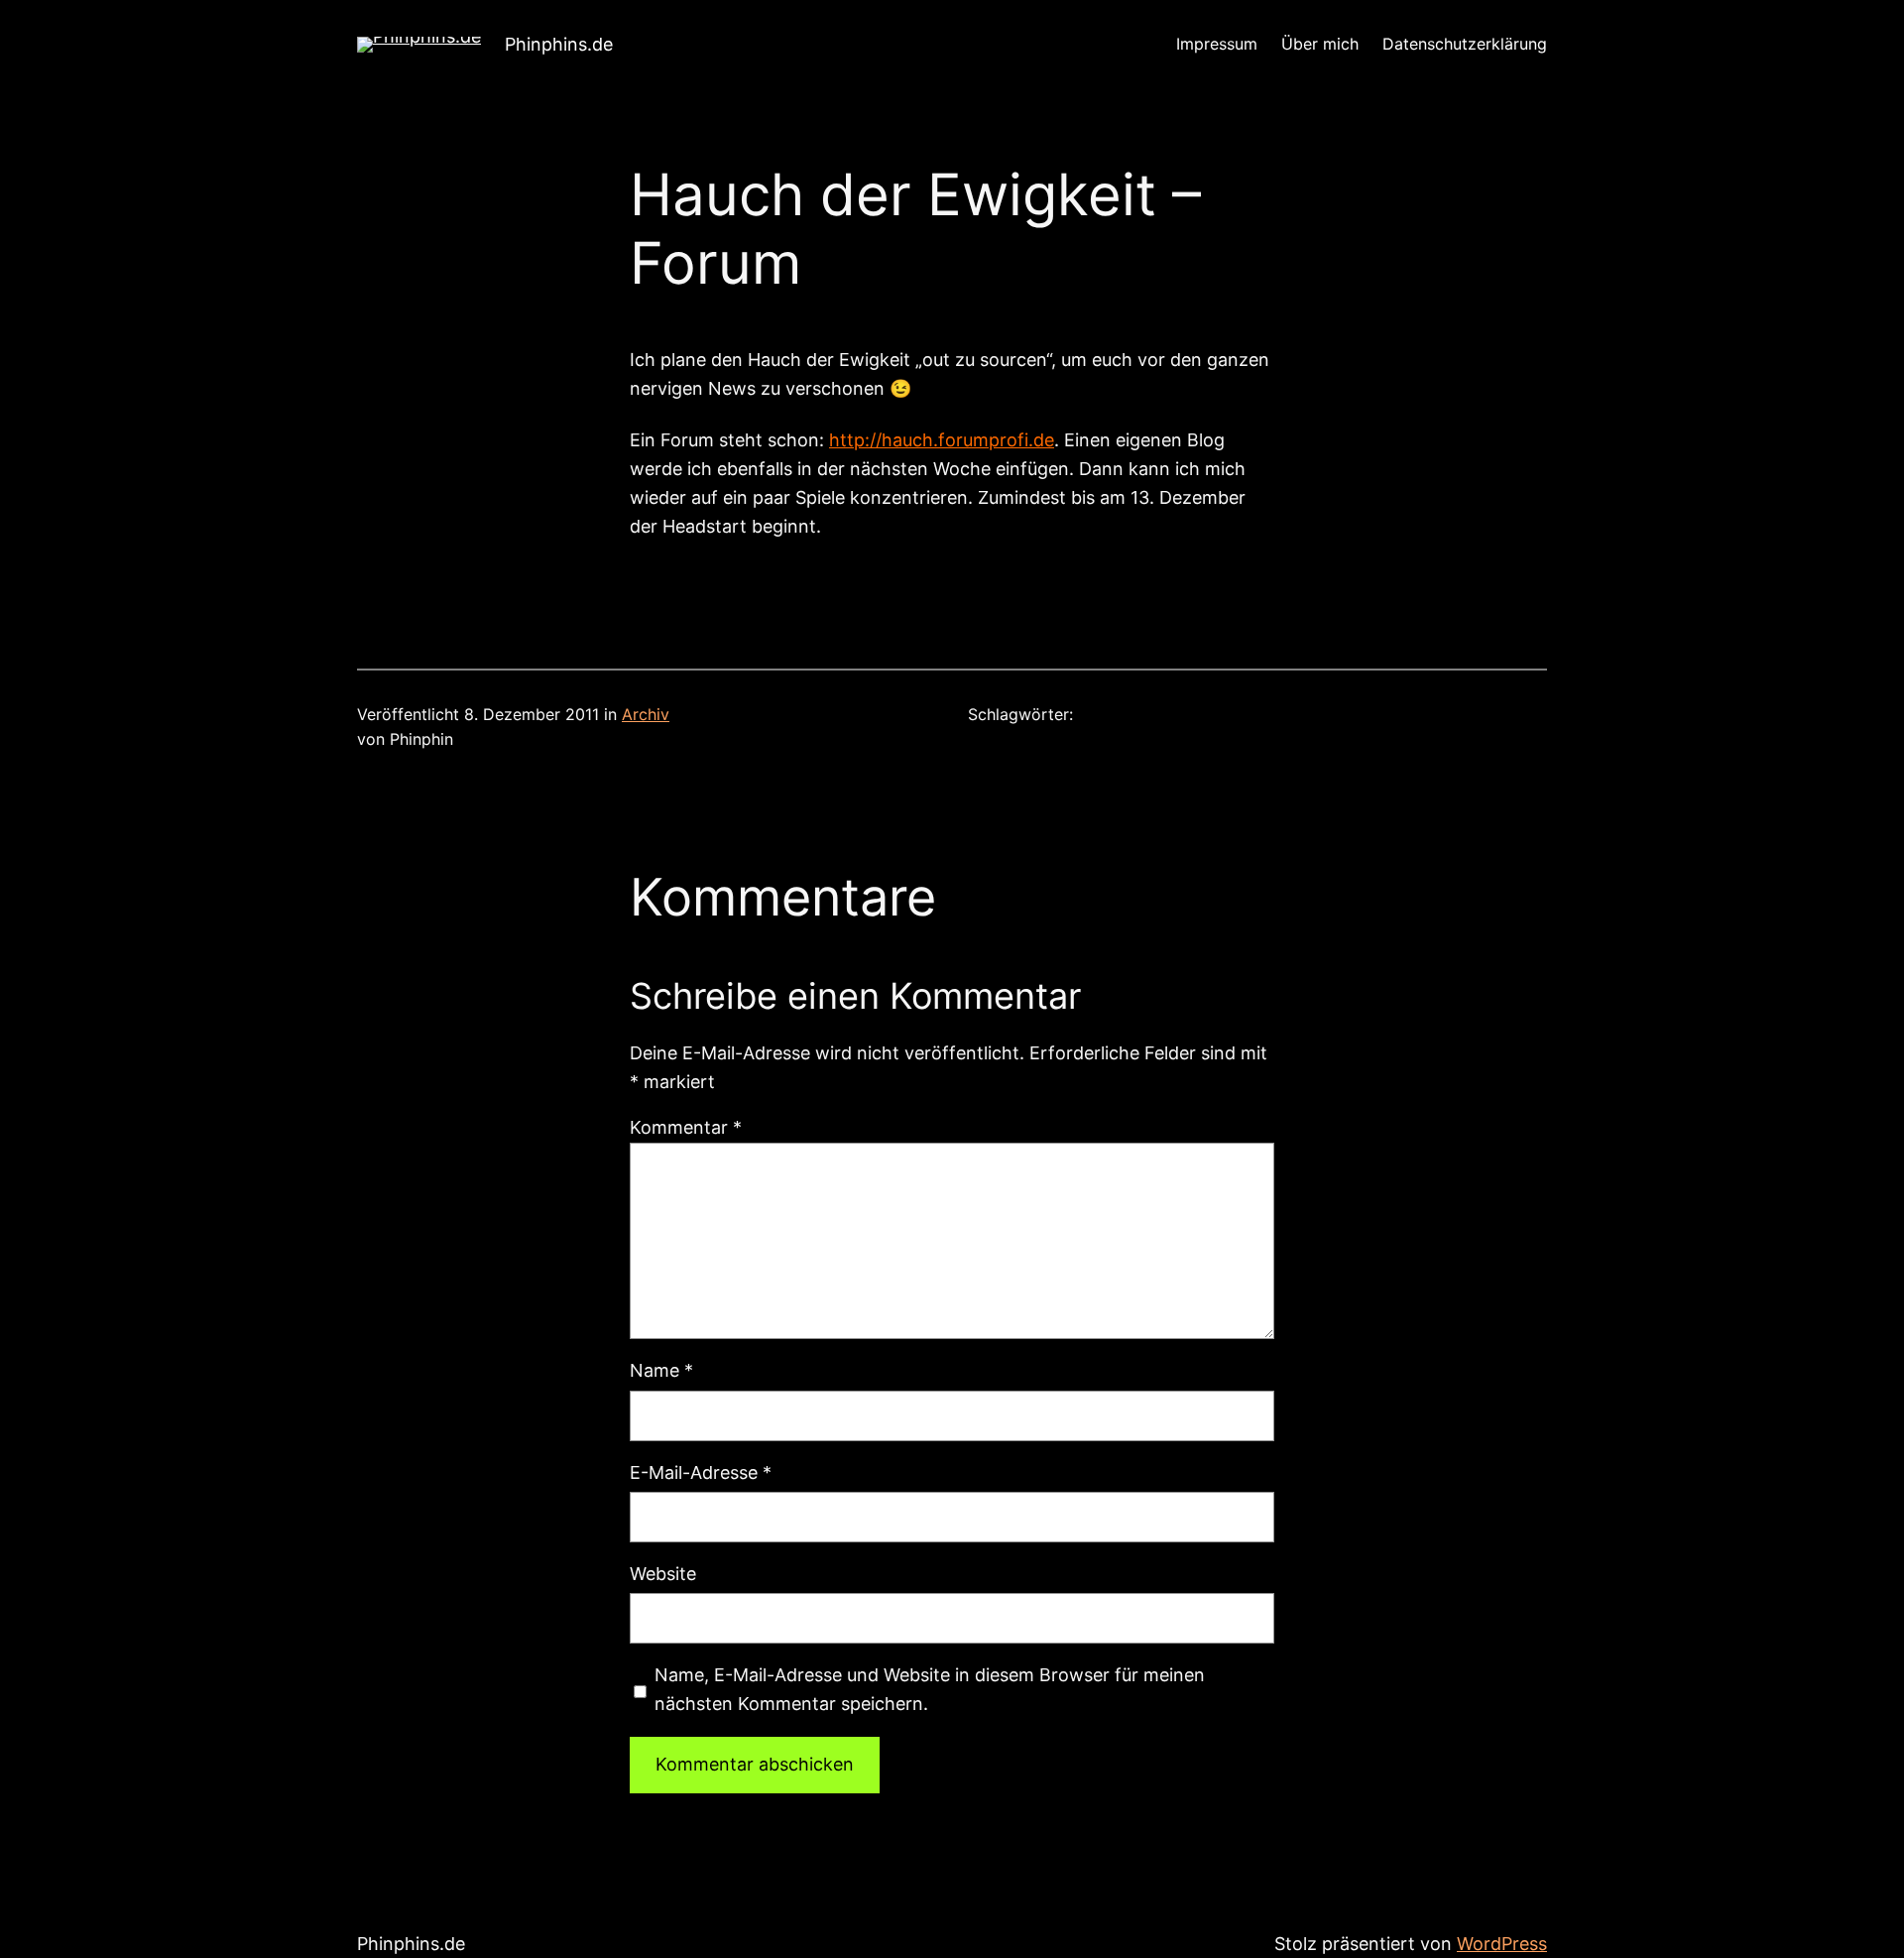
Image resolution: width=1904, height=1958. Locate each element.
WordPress (1502, 1944)
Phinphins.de (559, 44)
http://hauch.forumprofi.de (942, 440)
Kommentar (686, 1127)
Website (663, 1574)
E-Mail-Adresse (701, 1472)
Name (661, 1370)
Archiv (646, 714)
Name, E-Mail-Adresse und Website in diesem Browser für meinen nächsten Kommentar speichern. (930, 1689)
